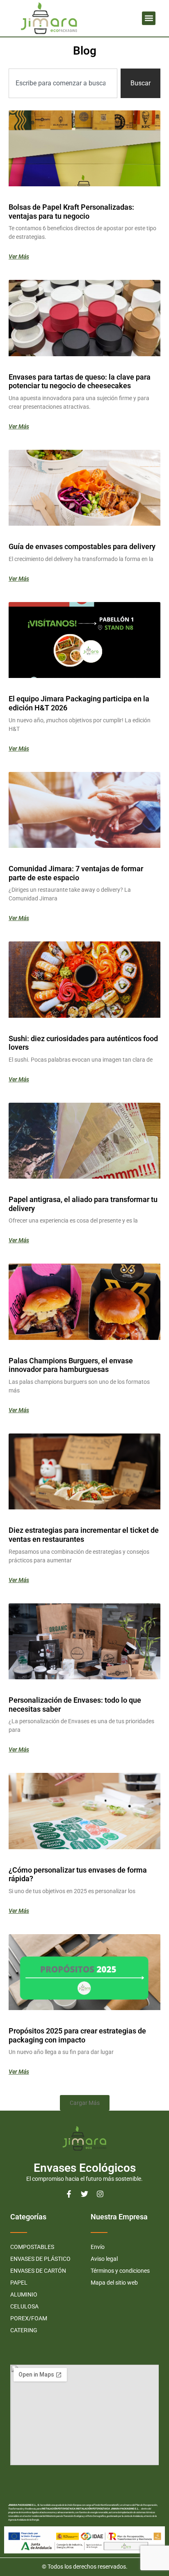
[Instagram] (100, 2194)
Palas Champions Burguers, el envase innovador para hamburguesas (71, 1365)
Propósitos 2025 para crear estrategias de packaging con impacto (77, 2035)
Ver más (19, 256)
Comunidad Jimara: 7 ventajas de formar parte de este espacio (76, 873)
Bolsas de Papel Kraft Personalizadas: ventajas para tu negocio (71, 212)
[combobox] (63, 83)
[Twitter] (84, 2194)
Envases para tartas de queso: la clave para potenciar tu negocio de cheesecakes (80, 381)
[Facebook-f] (69, 2194)
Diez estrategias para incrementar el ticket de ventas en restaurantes (84, 1535)
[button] (149, 18)
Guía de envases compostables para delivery (82, 546)
